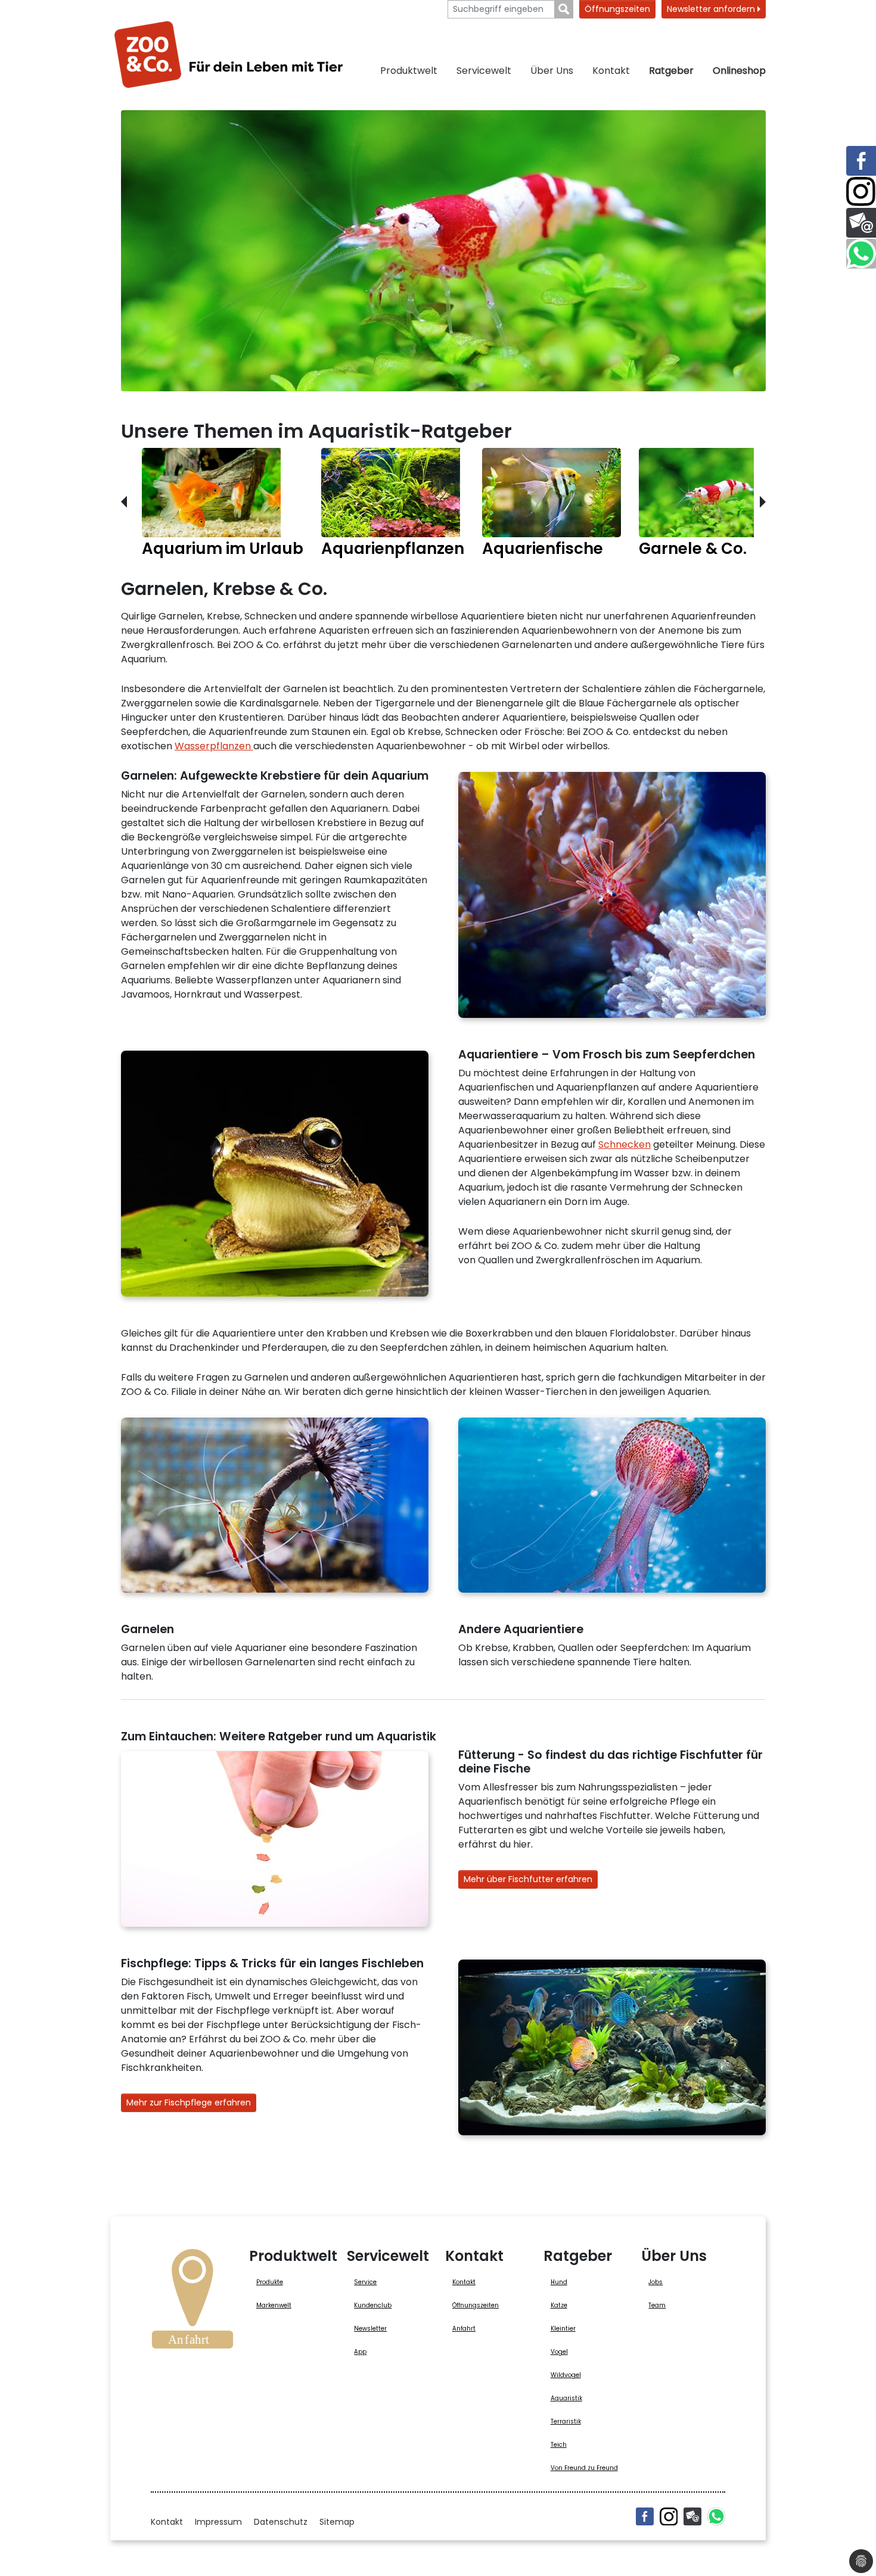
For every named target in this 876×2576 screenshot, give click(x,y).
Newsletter (370, 2329)
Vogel (559, 2352)
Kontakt (611, 71)
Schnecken (625, 1144)
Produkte (270, 2282)
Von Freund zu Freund (584, 2468)
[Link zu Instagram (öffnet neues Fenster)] (861, 192)
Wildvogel (566, 2375)
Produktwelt (409, 71)
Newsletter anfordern (712, 9)
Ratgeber (671, 71)
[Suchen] (564, 9)
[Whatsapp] (716, 2516)
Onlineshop (739, 71)
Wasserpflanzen (214, 746)
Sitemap (337, 2522)
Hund (559, 2282)
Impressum (218, 2522)
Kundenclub (373, 2305)
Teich (559, 2445)
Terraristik (566, 2421)
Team (657, 2305)
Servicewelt (484, 71)
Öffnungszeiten (617, 9)
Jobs (656, 2282)
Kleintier (563, 2329)
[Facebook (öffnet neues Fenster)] (645, 2516)
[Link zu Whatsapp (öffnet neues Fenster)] (861, 254)
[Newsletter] (692, 2516)
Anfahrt (464, 2329)
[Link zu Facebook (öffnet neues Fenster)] (861, 161)
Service (365, 2282)
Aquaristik (566, 2398)
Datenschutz (281, 2522)
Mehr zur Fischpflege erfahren (189, 2102)
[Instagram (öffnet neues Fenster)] (669, 2516)
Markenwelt (274, 2305)
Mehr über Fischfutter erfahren (528, 1879)
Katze (559, 2305)
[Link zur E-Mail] (861, 223)
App (360, 2352)
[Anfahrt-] (192, 2303)
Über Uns (552, 71)
